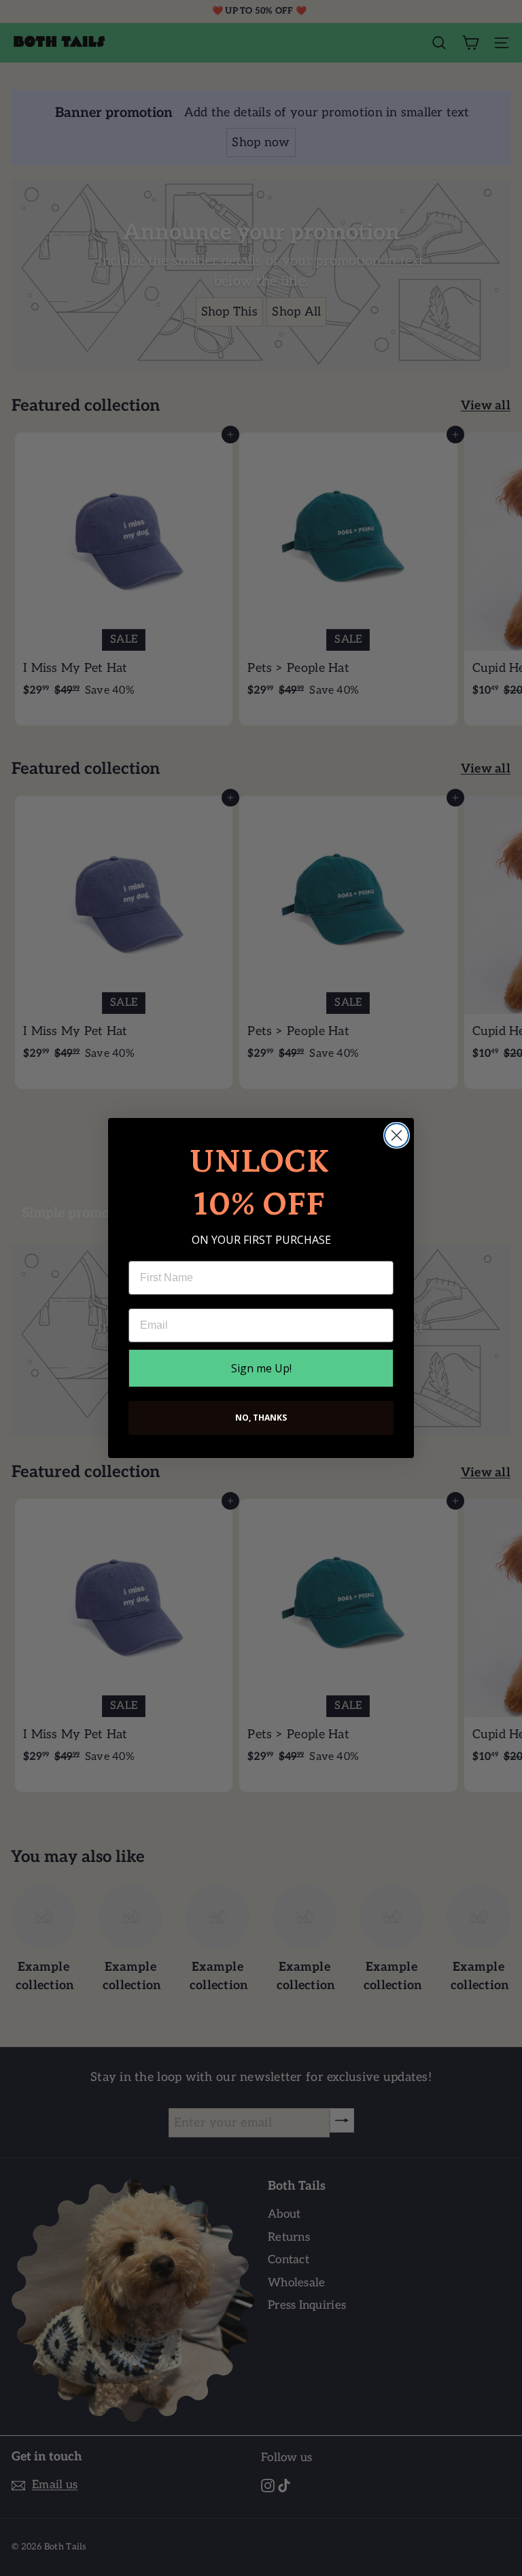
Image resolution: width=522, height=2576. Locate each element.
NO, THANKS (261, 1418)
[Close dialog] (397, 1135)
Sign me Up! (261, 1368)
